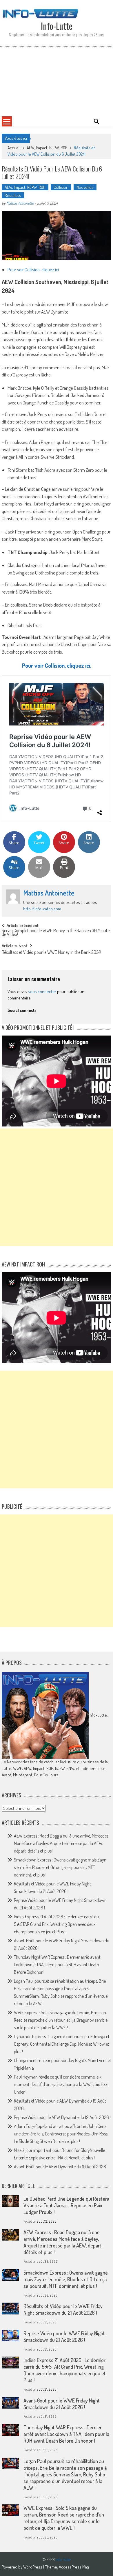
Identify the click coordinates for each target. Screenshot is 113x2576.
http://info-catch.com (42, 909)
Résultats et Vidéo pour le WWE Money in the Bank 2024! (51, 953)
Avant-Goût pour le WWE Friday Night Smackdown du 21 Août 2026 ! (62, 2404)
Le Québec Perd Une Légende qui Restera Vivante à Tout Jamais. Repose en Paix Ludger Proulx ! (66, 2205)
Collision (61, 187)
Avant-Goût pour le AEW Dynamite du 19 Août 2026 (60, 2167)
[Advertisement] (57, 81)
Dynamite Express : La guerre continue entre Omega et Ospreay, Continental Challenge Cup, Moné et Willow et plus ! (62, 2044)
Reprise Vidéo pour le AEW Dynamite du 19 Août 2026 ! (62, 2117)
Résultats (13, 195)
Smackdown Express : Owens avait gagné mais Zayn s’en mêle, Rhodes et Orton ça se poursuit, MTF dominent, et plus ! (60, 1867)
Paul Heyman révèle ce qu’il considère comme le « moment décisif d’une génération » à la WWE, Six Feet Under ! (61, 2084)
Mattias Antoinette (20, 203)
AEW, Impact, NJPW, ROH (47, 148)
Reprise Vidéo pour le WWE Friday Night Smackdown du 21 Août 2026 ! (64, 2337)
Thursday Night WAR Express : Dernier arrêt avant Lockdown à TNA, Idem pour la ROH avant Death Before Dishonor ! (57, 1965)
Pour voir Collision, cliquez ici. (34, 269)
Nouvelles (85, 187)
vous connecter (42, 992)
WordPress (33, 2567)
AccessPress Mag (74, 2567)
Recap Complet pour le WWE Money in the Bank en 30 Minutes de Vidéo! (57, 933)
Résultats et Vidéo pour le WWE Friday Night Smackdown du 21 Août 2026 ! (63, 2309)
